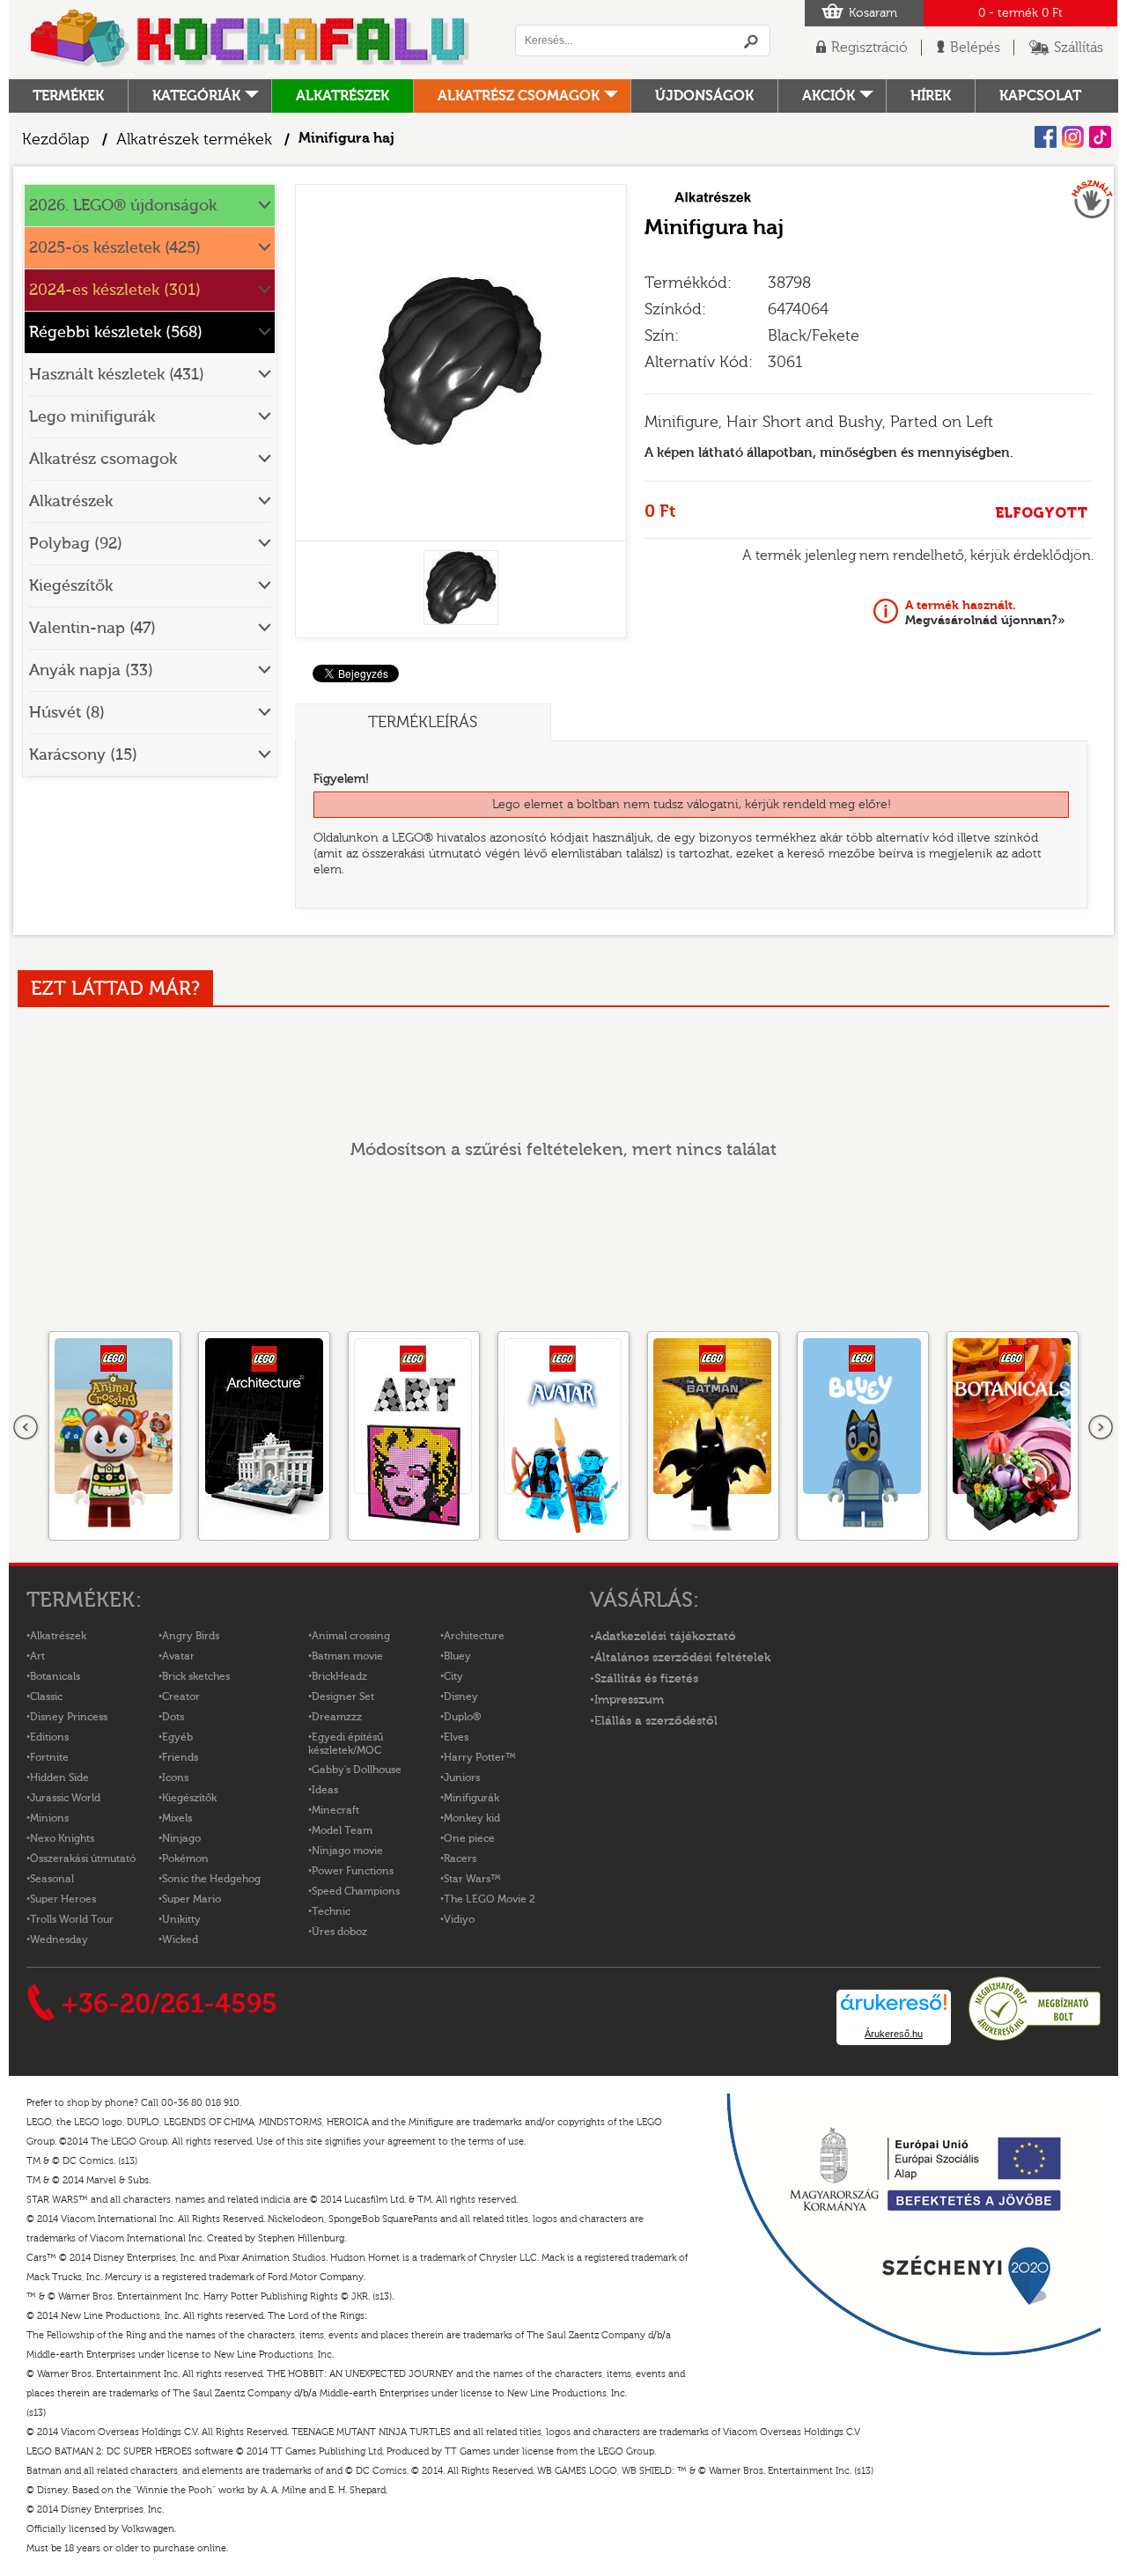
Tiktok (1100, 137)
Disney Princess (69, 1717)
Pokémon (185, 1858)
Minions (49, 1818)
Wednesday (59, 1939)
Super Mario (192, 1899)
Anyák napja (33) (91, 670)
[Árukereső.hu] (1035, 2038)
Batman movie (347, 1656)
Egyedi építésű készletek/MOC (346, 1744)
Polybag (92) (76, 544)
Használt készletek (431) (117, 375)
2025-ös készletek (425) (115, 248)
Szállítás (1079, 48)
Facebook (1046, 137)
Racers (460, 1858)
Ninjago (181, 1838)
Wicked (180, 1939)
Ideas (325, 1790)
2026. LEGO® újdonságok (123, 206)
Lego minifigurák (92, 417)
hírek (931, 96)
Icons (175, 1777)
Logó (251, 40)
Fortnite (49, 1757)
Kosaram (873, 13)
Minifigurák (471, 1798)
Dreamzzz (337, 1717)
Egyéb (177, 1737)
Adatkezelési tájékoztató (665, 1637)
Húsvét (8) (67, 713)
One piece (469, 1838)
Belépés (975, 48)
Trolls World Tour (72, 1919)
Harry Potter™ (480, 1757)
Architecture (474, 1636)
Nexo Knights (62, 1838)
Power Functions (353, 1871)
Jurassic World (65, 1798)
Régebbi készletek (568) (116, 332)
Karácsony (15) (83, 755)
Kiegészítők (71, 586)
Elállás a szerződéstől (656, 1721)
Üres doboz (339, 1932)
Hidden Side (59, 1777)
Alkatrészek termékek (194, 140)
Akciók (829, 96)
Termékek (68, 96)
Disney (461, 1696)
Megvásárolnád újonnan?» (985, 613)
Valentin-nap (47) (92, 628)
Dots (173, 1717)
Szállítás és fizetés (646, 1679)
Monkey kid (472, 1818)
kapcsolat (1040, 96)
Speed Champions (356, 1891)
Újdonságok (704, 96)
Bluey (457, 1656)
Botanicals (55, 1676)
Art (37, 1656)
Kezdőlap (56, 140)
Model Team (342, 1830)
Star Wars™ (472, 1879)
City (453, 1676)
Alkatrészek (343, 96)
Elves (456, 1737)
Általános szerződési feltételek (682, 1658)
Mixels (177, 1818)
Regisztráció (869, 48)
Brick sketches (196, 1676)
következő (1101, 1428)
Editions (49, 1737)
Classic (46, 1696)
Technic (331, 1911)
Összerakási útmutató (83, 1858)
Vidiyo (459, 1919)
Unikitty (181, 1919)
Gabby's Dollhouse (357, 1770)
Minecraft (335, 1810)
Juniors (462, 1777)
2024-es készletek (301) (115, 290)
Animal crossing (351, 1636)
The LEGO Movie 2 (490, 1899)
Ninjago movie (347, 1851)
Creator (181, 1696)
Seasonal (52, 1879)
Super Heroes (63, 1899)
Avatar (178, 1656)
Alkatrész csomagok (519, 96)
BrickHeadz (339, 1676)
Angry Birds (191, 1636)
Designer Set (343, 1696)
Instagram (1073, 137)
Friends (180, 1757)
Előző (26, 1428)
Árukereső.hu (894, 2034)
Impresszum (629, 1700)
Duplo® (462, 1717)
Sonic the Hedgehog (211, 1879)
